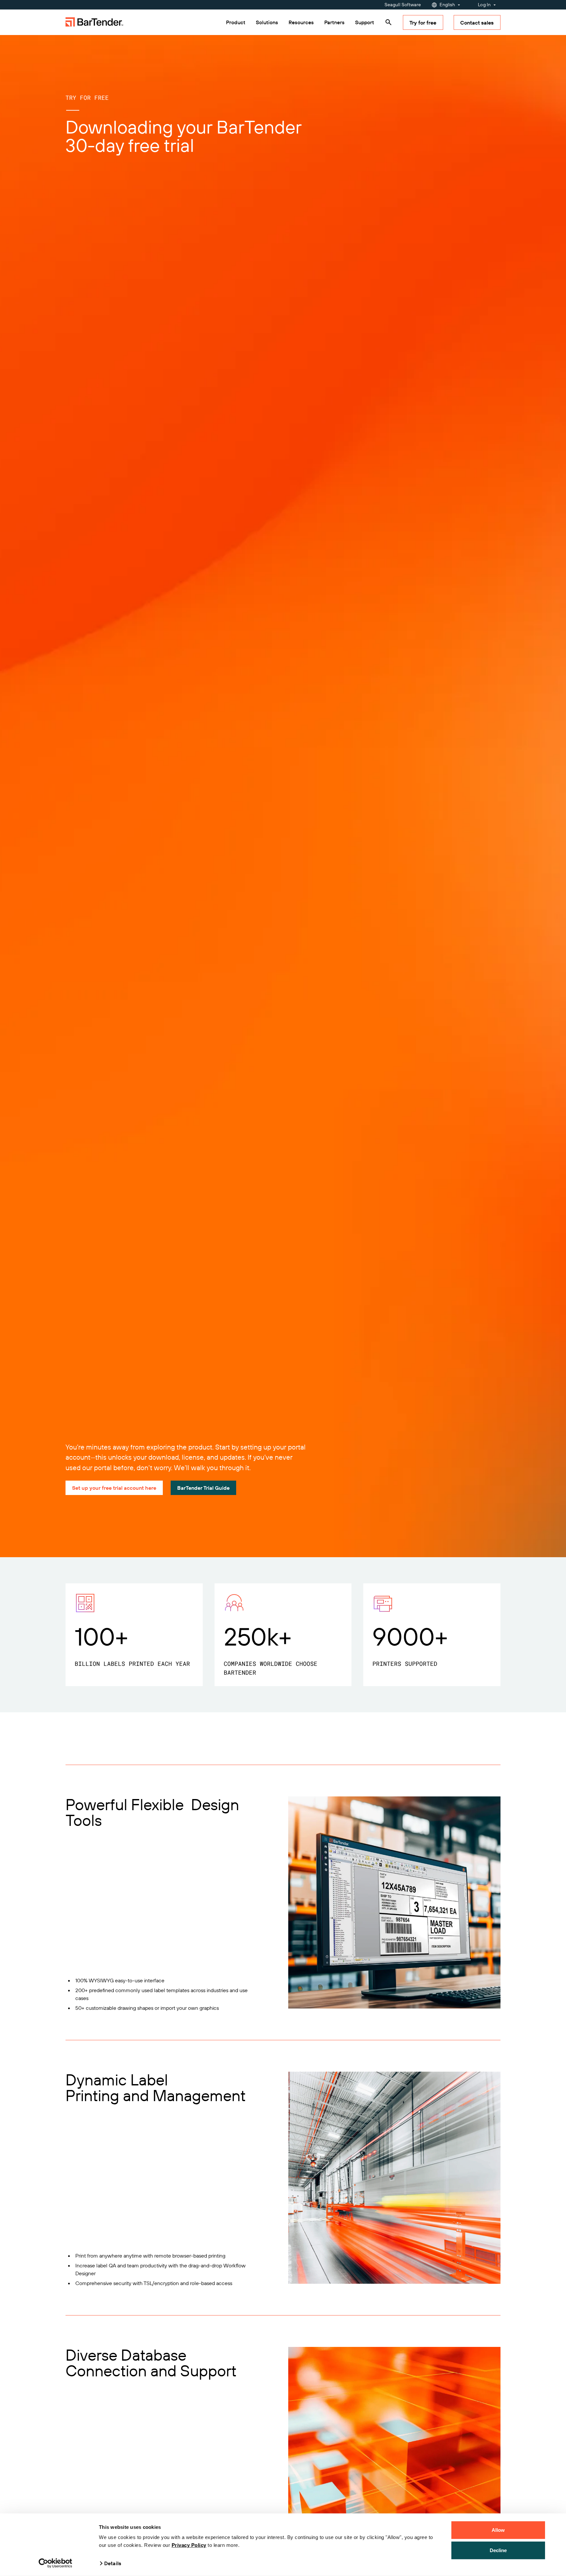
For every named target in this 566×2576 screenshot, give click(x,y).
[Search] (388, 22)
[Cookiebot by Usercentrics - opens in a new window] (56, 2563)
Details (113, 2563)
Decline (498, 2550)
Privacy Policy (189, 2545)
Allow (498, 2530)
